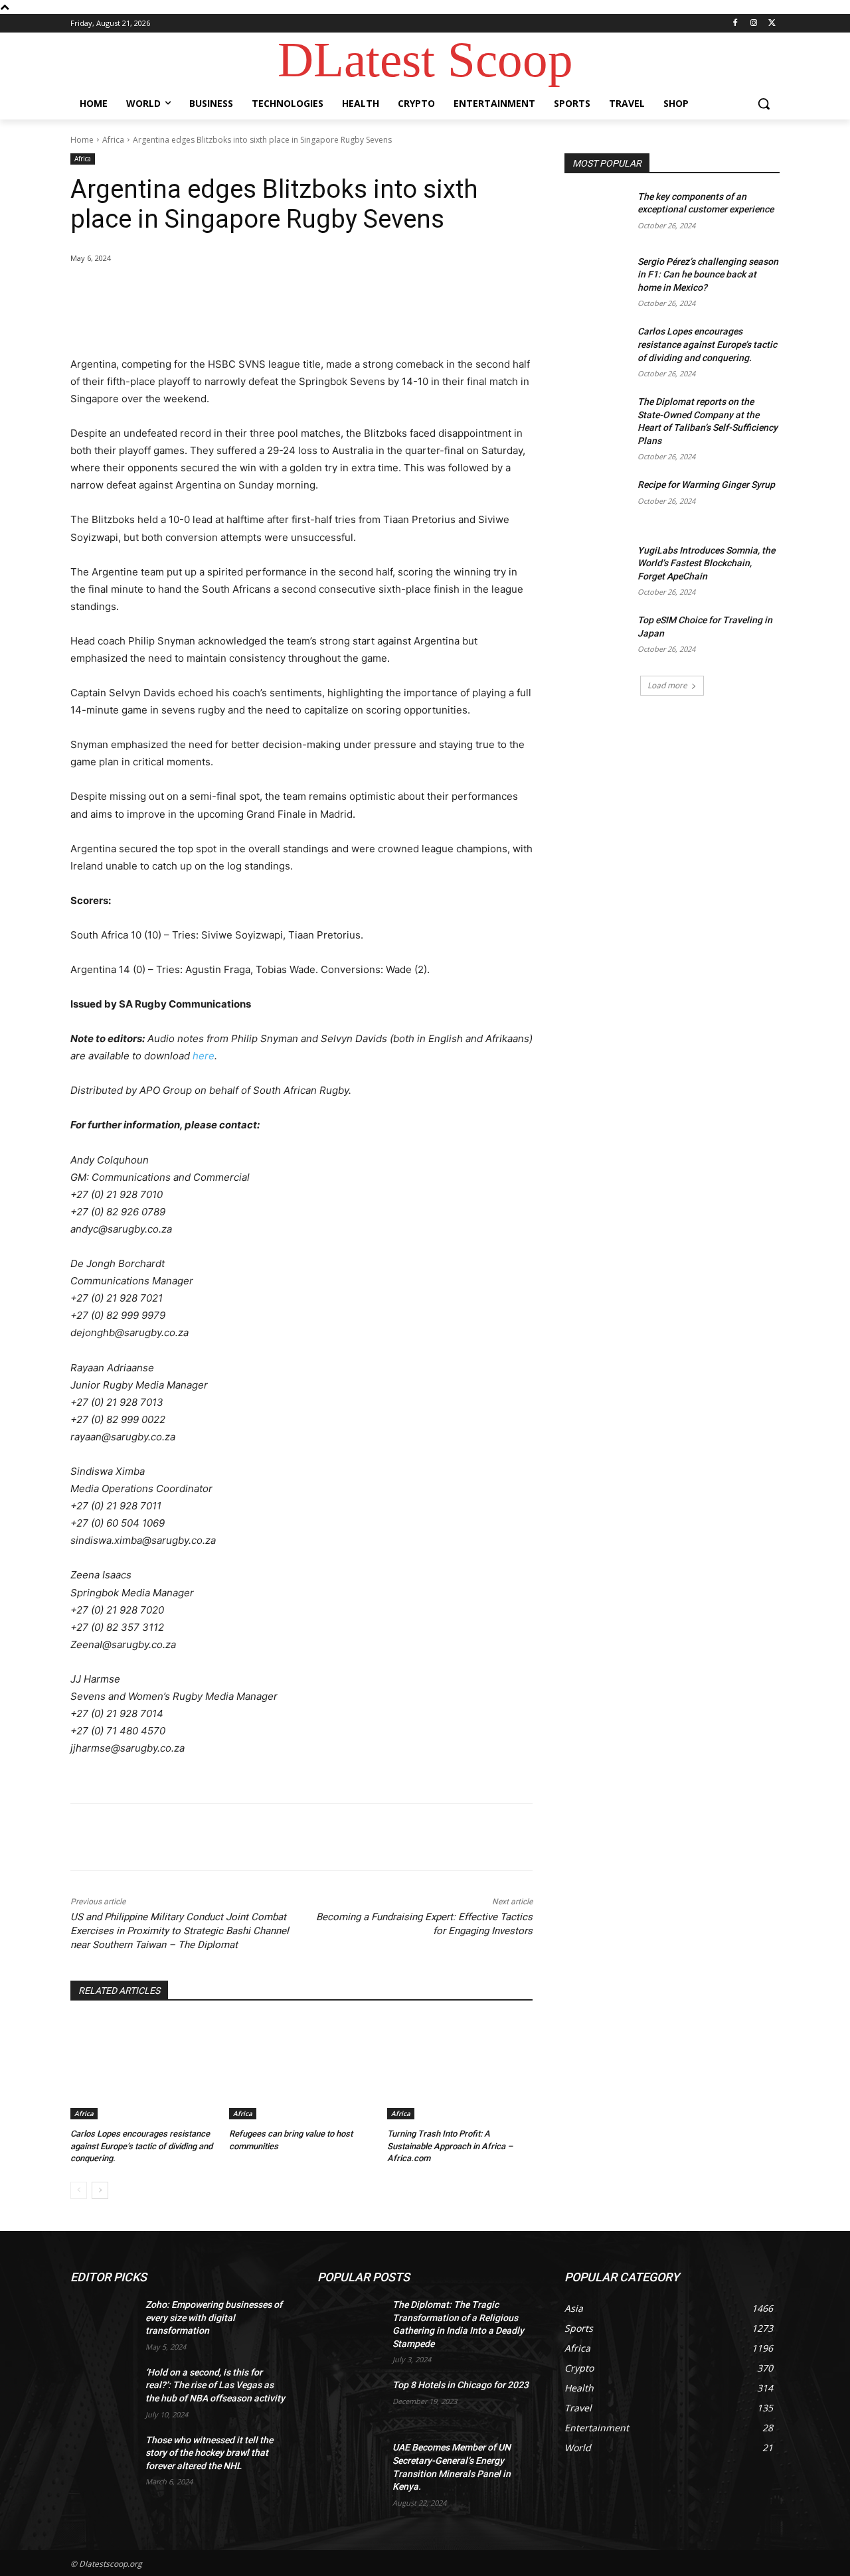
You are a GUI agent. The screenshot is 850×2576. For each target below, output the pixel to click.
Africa (113, 140)
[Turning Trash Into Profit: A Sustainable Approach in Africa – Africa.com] (460, 2069)
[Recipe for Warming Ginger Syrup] (597, 501)
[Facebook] (735, 24)
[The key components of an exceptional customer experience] (597, 213)
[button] (764, 104)
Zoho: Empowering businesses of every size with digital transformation (214, 2317)
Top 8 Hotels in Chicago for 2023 (461, 2385)
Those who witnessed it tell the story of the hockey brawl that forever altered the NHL (209, 2453)
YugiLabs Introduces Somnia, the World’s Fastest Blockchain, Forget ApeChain (706, 563)
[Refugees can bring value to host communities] (302, 2069)
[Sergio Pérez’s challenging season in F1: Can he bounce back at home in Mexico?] (597, 278)
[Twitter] (772, 24)
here (204, 1056)
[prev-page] (79, 2190)
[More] (289, 292)
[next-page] (100, 2190)
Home (82, 140)
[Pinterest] (227, 292)
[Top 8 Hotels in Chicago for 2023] (350, 2401)
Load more (667, 685)
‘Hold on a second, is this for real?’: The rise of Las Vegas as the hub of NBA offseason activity (215, 2385)
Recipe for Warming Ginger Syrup (706, 485)
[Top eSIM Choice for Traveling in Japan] (597, 637)
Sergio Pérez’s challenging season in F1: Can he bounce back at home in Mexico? (708, 274)
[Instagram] (753, 24)
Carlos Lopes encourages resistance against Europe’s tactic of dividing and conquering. (141, 2146)
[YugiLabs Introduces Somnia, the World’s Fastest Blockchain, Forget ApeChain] (597, 567)
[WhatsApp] (258, 292)
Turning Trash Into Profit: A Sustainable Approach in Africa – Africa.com (450, 2146)
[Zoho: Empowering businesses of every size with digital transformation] (103, 2321)
